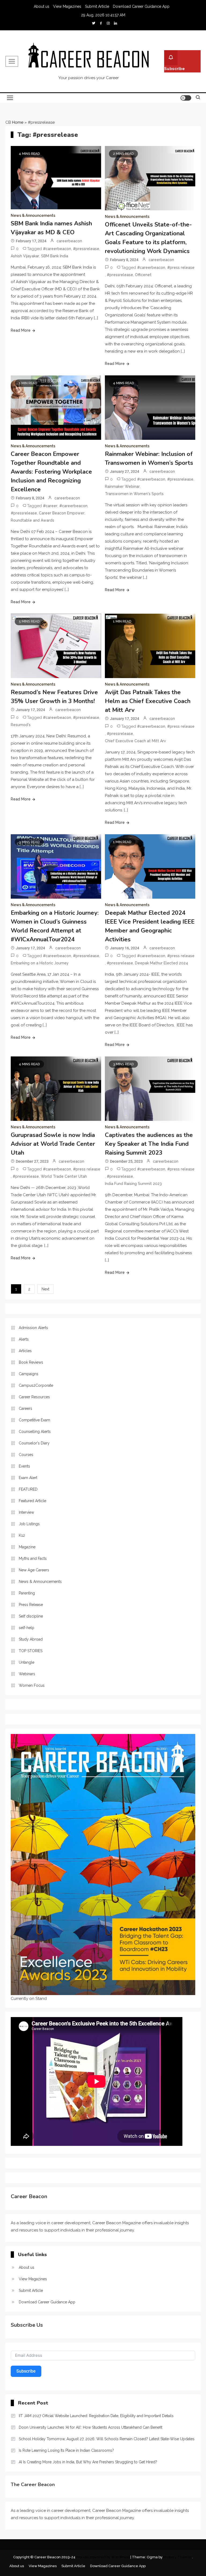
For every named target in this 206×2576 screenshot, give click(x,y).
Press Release (31, 1605)
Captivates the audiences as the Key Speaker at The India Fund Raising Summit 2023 (149, 1144)
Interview (26, 1512)
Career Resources (34, 1397)
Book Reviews (31, 1362)
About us (42, 6)
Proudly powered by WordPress (103, 2557)
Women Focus (32, 1685)
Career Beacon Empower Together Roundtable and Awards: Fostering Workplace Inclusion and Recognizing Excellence (51, 472)
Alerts (24, 1339)
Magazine (27, 1547)
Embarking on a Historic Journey (40, 963)
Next (45, 1289)
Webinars (27, 1674)
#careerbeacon (57, 249)
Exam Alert (28, 1478)
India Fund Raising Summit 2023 (133, 1184)
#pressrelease (86, 249)
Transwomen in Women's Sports (134, 494)
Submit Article (97, 6)
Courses (26, 1455)
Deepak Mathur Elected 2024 (161, 963)
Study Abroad (31, 1639)
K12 (22, 1535)
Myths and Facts (33, 1558)
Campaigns (29, 1374)
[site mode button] (186, 98)
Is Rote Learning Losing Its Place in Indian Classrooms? (66, 2450)
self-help (27, 1628)
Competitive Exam (34, 1420)
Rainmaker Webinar (122, 486)
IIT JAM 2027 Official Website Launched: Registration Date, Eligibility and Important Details (96, 2416)
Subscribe (174, 69)
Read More (21, 330)
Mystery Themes (178, 2557)
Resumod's (21, 725)
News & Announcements (33, 215)
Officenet (143, 275)
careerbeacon (69, 241)
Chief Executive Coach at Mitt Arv (135, 741)
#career (50, 506)
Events (24, 1466)
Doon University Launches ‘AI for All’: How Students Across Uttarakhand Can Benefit (91, 2427)
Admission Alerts (33, 1328)
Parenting (27, 1593)
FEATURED (28, 1489)
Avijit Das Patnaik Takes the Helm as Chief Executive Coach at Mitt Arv (148, 701)
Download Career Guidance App (141, 6)
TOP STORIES (31, 1651)
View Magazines (67, 6)
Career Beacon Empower (62, 513)
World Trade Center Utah (64, 1176)
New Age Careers (34, 1570)
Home (18, 122)
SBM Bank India (55, 256)
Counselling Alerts (35, 1432)
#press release (181, 268)
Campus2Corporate (36, 1385)
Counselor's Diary (34, 1443)
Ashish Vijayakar (25, 256)
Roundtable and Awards (32, 520)
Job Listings (29, 1524)
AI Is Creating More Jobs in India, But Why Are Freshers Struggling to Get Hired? (88, 2462)
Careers (25, 1408)
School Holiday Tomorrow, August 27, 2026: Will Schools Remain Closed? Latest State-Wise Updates (107, 2439)
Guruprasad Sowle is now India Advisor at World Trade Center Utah (53, 1144)
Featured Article (32, 1501)
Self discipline (31, 1616)
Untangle (27, 1662)
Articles (25, 1351)
